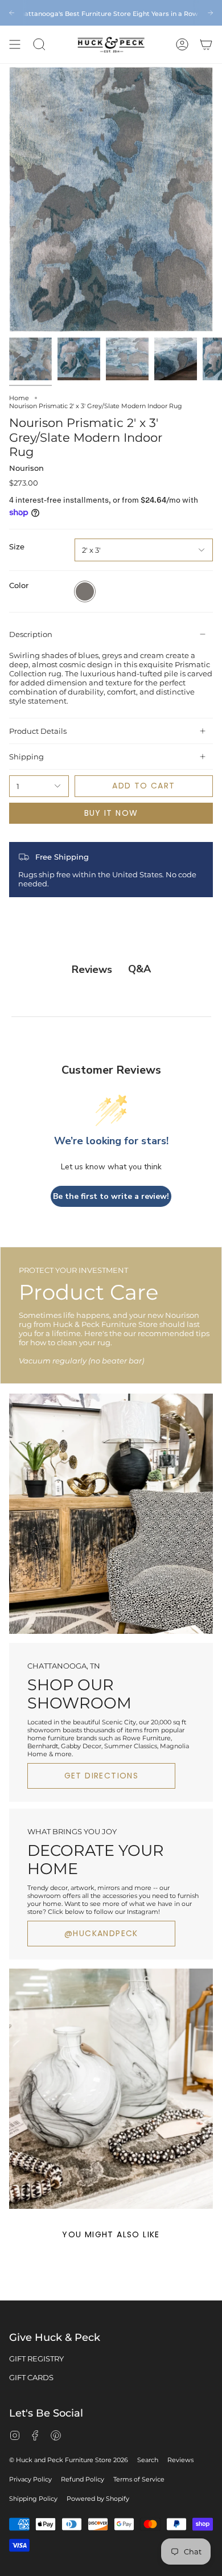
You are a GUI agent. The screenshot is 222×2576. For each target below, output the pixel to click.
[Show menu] (15, 44)
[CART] (206, 44)
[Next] (210, 13)
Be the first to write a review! (111, 1196)
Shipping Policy (33, 2499)
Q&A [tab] (139, 969)
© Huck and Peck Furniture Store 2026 (69, 2460)
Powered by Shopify (98, 2499)
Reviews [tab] (92, 969)
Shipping (26, 757)
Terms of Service (139, 2479)
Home (19, 398)
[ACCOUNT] (182, 44)
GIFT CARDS (31, 2377)
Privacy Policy (30, 2479)
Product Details (38, 731)
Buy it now (111, 813)
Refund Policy (83, 2479)
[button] (39, 44)
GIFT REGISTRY (36, 2359)
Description (31, 634)
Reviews (180, 2460)
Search (148, 2460)
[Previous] (12, 13)
